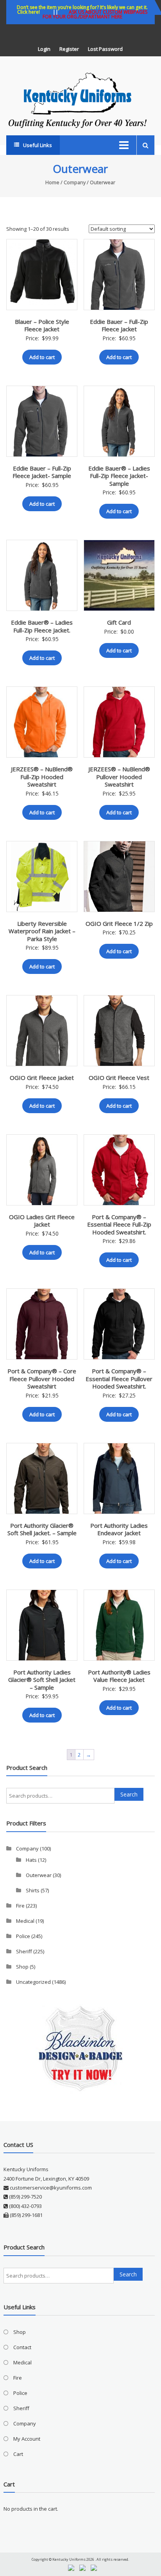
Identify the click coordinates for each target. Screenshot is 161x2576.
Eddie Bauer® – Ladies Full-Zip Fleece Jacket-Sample (119, 476)
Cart (18, 2454)
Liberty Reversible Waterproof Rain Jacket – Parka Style (42, 931)
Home (52, 182)
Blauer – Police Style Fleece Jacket (42, 325)
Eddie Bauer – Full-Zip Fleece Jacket (119, 325)
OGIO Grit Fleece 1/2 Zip (119, 923)
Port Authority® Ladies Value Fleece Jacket (119, 1676)
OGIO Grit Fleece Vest (119, 1078)
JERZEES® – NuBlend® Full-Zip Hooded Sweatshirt (42, 777)
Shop (22, 1967)
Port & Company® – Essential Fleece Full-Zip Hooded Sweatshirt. (119, 1224)
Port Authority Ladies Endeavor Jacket (119, 1529)
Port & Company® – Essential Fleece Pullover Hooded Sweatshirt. (119, 1379)
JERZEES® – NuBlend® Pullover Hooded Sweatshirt (119, 777)
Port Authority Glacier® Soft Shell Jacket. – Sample (42, 1529)
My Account (27, 2439)
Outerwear (39, 1875)
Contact (22, 2347)
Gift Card (119, 622)
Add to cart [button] (42, 357)
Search (129, 1794)
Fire (20, 1906)
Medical (25, 1921)
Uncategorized (33, 1982)
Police (23, 1936)
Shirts (33, 1890)
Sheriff (24, 1951)
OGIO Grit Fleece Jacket (42, 1078)
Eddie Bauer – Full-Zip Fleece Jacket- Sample (42, 472)
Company (75, 182)
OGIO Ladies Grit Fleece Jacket (42, 1221)
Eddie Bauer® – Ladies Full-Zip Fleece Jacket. (42, 626)
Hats (31, 1860)
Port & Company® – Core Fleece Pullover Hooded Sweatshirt (42, 1379)
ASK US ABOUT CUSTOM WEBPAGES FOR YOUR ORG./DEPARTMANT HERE (95, 14)
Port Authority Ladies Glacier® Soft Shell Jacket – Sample (42, 1680)
